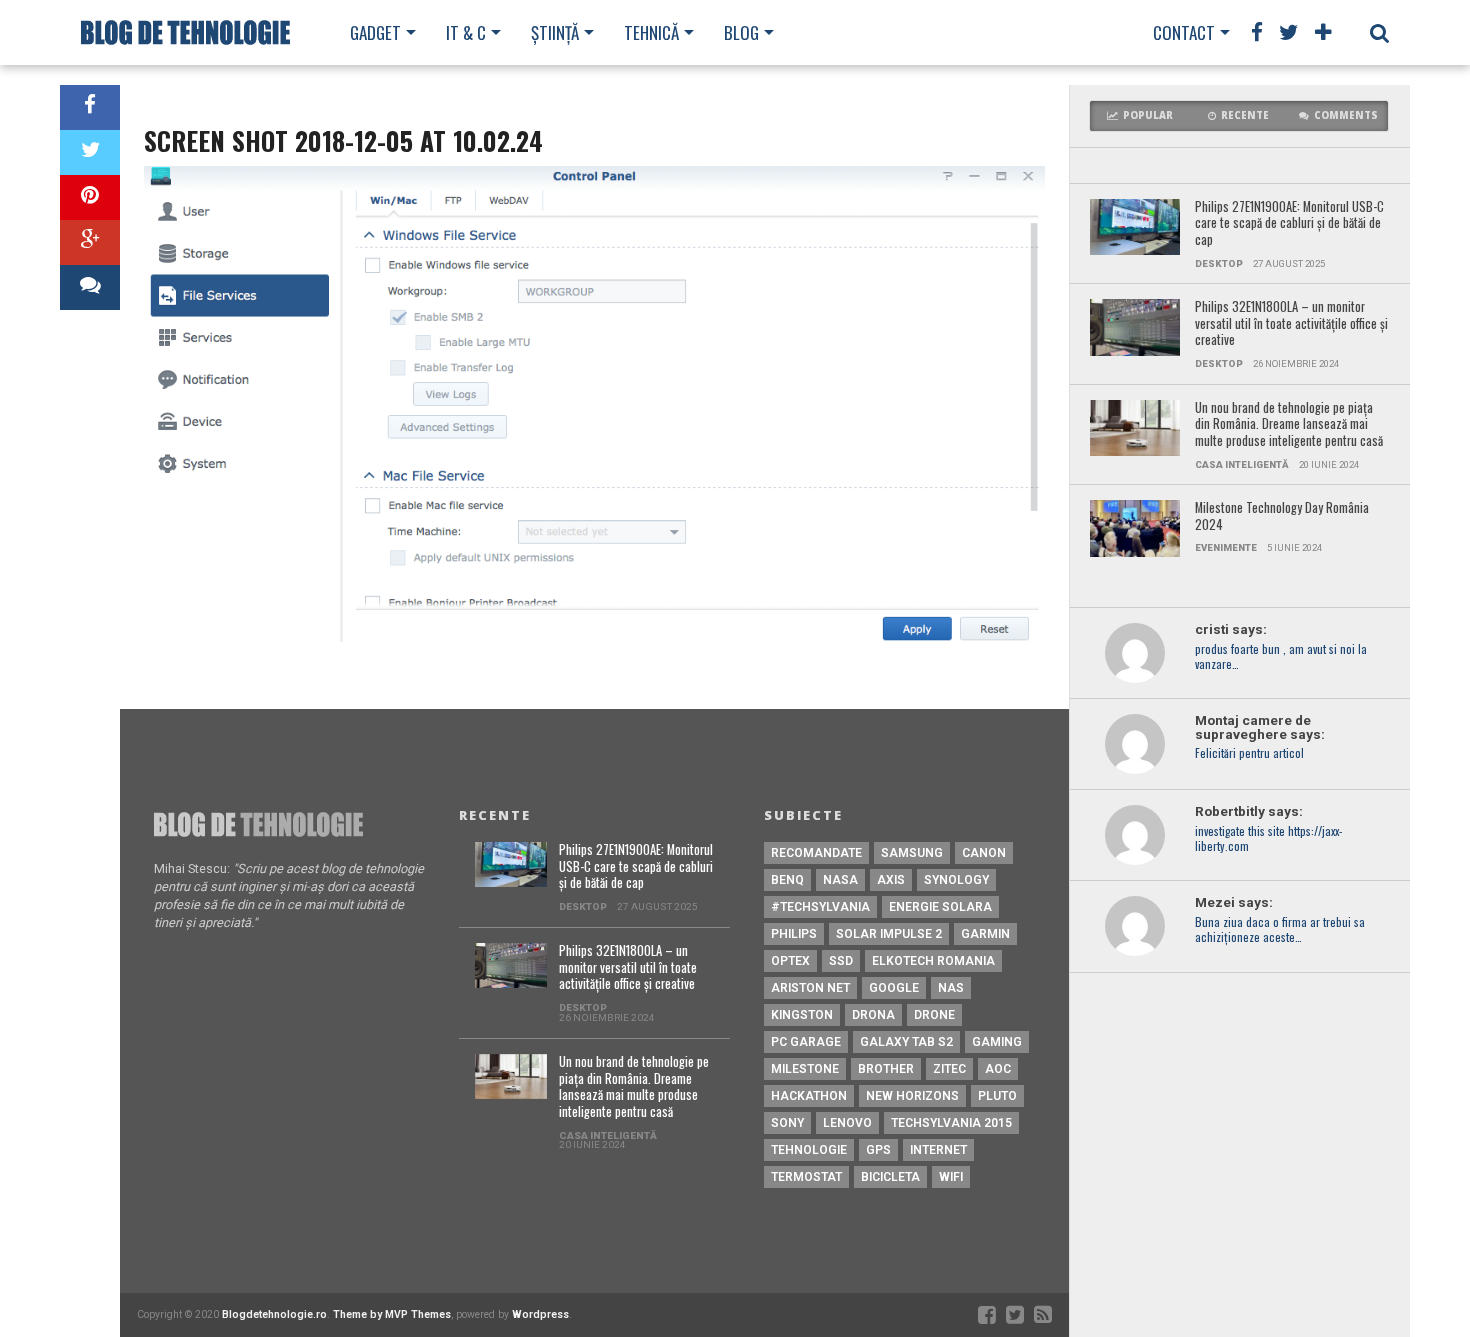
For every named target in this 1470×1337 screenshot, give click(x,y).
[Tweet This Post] (90, 152)
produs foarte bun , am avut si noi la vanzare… (1281, 657)
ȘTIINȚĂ (555, 32)
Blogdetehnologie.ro (274, 1314)
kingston (802, 1015)
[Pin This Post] (90, 197)
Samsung (912, 853)
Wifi (951, 1177)
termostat (806, 1177)
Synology (956, 880)
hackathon (809, 1096)
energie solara (940, 907)
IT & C (466, 32)
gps (878, 1150)
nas (951, 988)
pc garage (806, 1042)
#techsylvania (820, 907)
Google (894, 988)
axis (891, 880)
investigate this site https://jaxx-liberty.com (1268, 839)
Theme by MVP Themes (392, 1314)
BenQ (787, 880)
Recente (1245, 115)
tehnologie (809, 1150)
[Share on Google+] (90, 242)
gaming (997, 1042)
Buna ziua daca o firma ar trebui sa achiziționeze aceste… (1280, 930)
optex (790, 961)
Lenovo (847, 1123)
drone (934, 1015)
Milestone (805, 1069)
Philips (794, 934)
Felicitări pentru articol (1249, 753)
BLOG (741, 32)
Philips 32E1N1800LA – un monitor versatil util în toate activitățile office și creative (1291, 324)
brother (886, 1069)
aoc (998, 1069)
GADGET (375, 32)
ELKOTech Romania (933, 961)
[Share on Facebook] (90, 107)
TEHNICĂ (651, 32)
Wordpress (540, 1314)
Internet (938, 1150)
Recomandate (816, 853)
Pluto (997, 1096)
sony (787, 1123)
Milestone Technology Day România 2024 (1282, 516)
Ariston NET (810, 988)
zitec (949, 1069)
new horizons (912, 1096)
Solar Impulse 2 (889, 934)
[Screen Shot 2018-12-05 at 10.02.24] (595, 636)
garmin (985, 934)
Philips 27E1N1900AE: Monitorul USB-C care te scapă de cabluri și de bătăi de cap (1289, 224)
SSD (841, 961)
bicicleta (890, 1177)
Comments (1346, 115)
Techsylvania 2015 (951, 1123)
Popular (1148, 115)
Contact (1184, 32)
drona (873, 1015)
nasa (840, 880)
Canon (984, 853)
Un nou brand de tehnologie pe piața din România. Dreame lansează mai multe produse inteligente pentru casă (1289, 425)
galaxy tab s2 (906, 1042)
